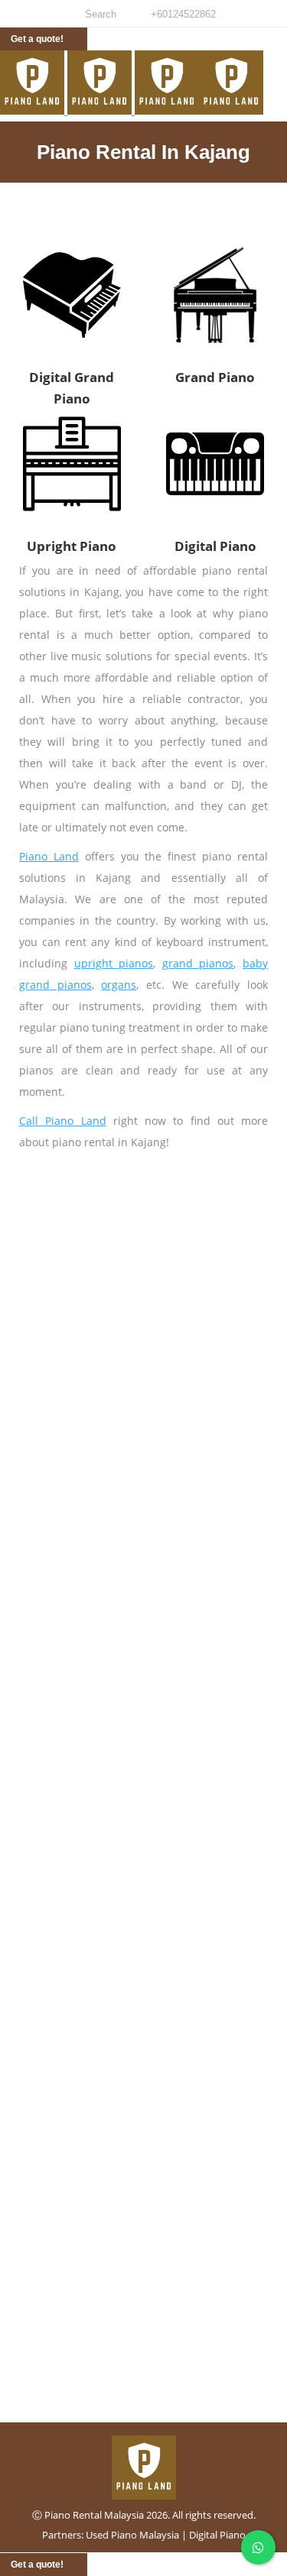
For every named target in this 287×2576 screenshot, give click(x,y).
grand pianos (198, 963)
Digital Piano (217, 2535)
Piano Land (49, 856)
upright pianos (114, 963)
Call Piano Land (63, 1121)
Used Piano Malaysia (132, 2535)
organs (119, 985)
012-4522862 (143, 2306)
